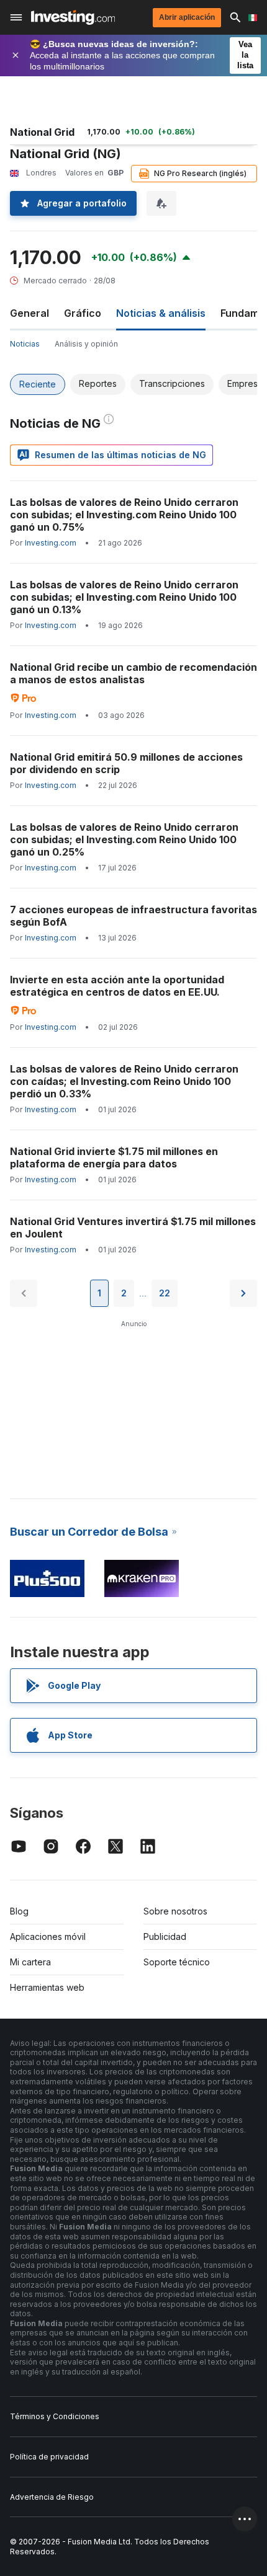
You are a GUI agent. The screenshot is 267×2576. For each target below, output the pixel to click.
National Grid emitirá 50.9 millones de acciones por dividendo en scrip (126, 763)
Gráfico (83, 313)
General (29, 313)
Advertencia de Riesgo (52, 2497)
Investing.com (51, 543)
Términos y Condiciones (55, 2416)
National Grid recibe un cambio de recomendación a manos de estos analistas (133, 673)
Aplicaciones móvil (48, 1936)
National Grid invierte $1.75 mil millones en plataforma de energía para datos (114, 1157)
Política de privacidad (49, 2457)
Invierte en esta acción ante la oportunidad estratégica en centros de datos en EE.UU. (117, 986)
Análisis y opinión (86, 344)
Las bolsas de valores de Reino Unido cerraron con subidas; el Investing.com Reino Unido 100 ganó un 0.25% (124, 839)
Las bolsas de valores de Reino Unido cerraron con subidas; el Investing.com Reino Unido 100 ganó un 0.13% (124, 597)
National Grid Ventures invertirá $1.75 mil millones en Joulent (133, 1228)
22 (165, 1293)
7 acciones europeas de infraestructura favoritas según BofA (133, 916)
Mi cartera (30, 1962)
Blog (19, 1911)
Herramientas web (47, 1987)
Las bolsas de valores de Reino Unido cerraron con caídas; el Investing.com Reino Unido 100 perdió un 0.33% (124, 1081)
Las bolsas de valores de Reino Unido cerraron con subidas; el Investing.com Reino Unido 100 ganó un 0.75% (124, 515)
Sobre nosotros (175, 1911)
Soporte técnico (177, 1962)
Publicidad (165, 1936)
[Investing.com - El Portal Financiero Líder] (73, 17)
